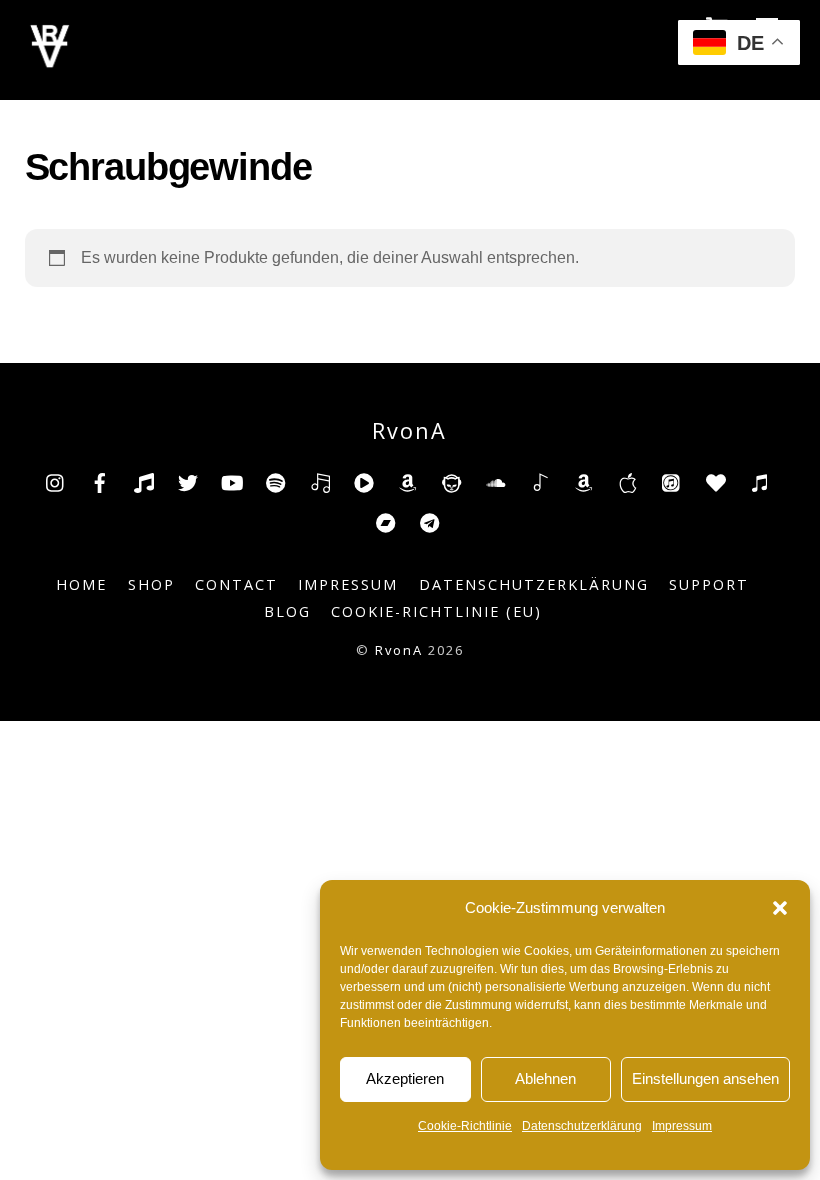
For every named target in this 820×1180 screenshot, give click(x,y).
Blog (287, 611)
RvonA (399, 650)
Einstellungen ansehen (705, 1078)
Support (709, 584)
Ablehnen (545, 1078)
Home (81, 584)
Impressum (682, 1126)
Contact (236, 584)
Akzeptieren (405, 1078)
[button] (780, 908)
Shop (151, 584)
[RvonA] (50, 62)
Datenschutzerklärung (582, 1126)
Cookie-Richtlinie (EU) (436, 611)
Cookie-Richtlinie (465, 1126)
